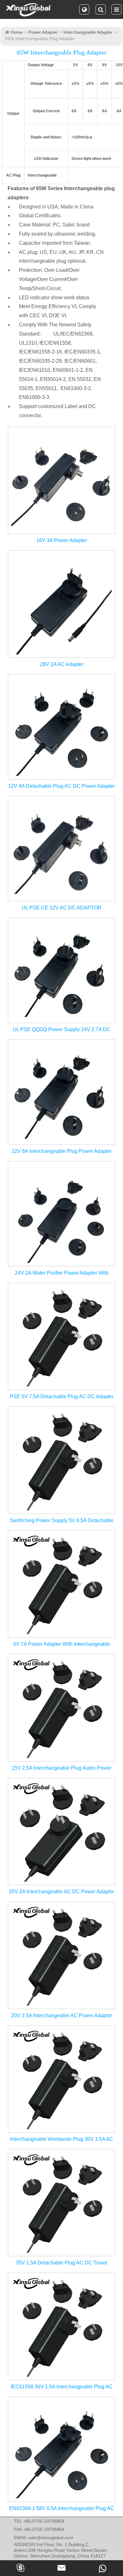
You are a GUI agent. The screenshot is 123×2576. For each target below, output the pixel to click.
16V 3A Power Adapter (62, 540)
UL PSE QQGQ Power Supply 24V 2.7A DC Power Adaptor (61, 1030)
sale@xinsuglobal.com (51, 2538)
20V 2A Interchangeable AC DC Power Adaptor (61, 1892)
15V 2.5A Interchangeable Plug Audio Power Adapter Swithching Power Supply (61, 1768)
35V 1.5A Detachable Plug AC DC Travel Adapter (61, 2263)
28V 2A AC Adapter (62, 664)
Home (17, 32)
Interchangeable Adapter (88, 32)
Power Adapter (43, 32)
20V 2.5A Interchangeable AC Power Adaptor (62, 2015)
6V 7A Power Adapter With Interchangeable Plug (62, 1644)
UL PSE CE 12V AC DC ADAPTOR (62, 908)
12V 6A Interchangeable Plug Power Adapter (62, 1151)
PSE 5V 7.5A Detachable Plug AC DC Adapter (62, 1396)
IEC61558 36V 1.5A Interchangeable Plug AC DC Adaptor (62, 2387)
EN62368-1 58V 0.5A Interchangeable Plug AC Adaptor (62, 2509)
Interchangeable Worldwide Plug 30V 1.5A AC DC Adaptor (62, 2140)
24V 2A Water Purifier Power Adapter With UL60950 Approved (62, 1273)
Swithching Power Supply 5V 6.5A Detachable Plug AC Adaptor (62, 1521)
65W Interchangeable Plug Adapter (40, 38)
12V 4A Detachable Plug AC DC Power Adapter (61, 786)
